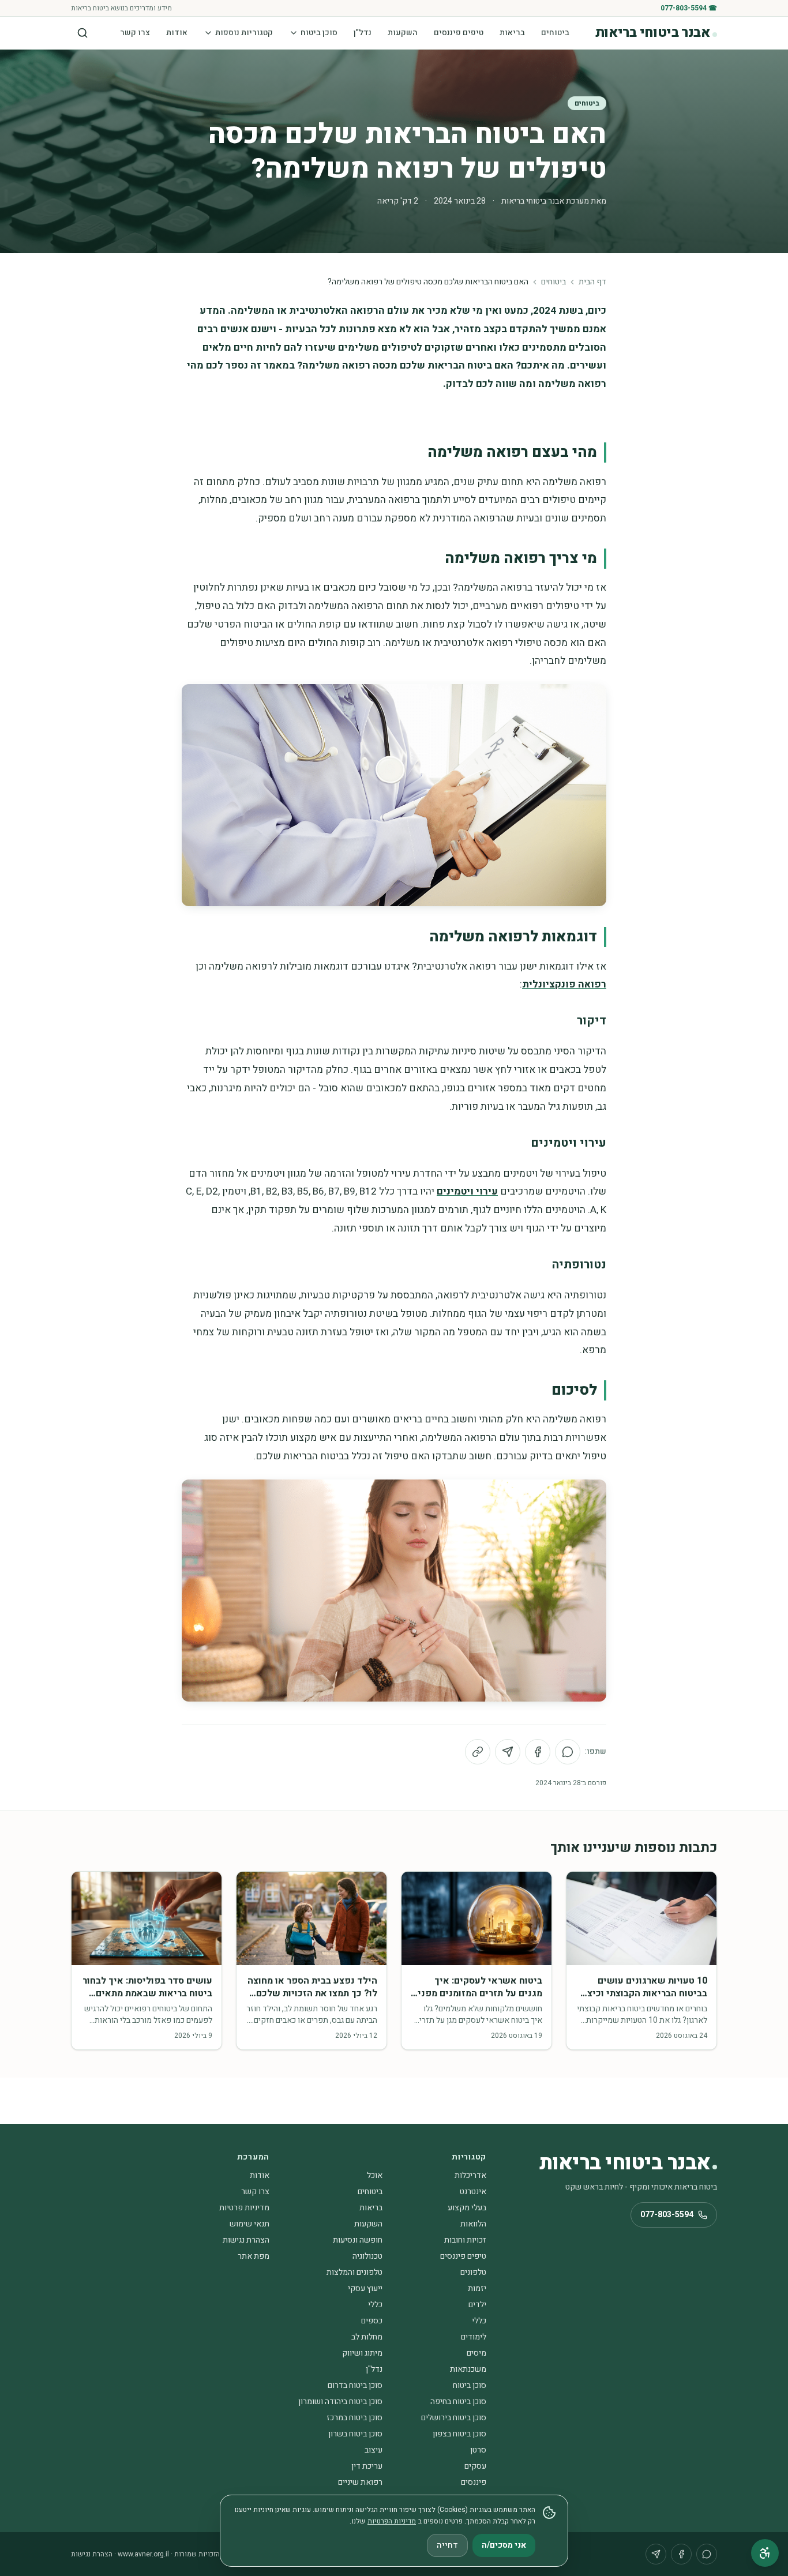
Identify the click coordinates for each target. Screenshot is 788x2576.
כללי (375, 2305)
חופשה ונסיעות (358, 2240)
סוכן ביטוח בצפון (459, 2434)
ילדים (477, 2305)
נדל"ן (363, 33)
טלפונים (473, 2272)
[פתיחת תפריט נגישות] (765, 2553)
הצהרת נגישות (246, 2240)
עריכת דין (367, 2466)
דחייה (447, 2545)
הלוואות (473, 2224)
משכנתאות (468, 2369)
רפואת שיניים (360, 2482)
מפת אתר (254, 2256)
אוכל (375, 2175)
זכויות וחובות (465, 2240)
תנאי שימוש (249, 2224)
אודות (177, 33)
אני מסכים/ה (504, 2545)
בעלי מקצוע (467, 2208)
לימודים (474, 2337)
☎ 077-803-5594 (689, 8)
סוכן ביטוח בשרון (355, 2434)
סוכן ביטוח (319, 33)
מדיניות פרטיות (244, 2208)
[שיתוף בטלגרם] (508, 1752)
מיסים (476, 2353)
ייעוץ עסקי (365, 2288)
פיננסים (474, 2482)
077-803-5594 (667, 2215)
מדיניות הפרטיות (392, 2521)
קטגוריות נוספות (244, 33)
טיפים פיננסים (459, 33)
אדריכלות (470, 2175)
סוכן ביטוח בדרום (355, 2385)
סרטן (478, 2450)
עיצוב (374, 2450)
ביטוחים (555, 33)
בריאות (512, 33)
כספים (372, 2321)
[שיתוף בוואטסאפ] (568, 1752)
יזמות (477, 2288)
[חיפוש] (82, 33)
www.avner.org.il (143, 2554)
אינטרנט (473, 2192)
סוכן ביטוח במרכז (354, 2418)
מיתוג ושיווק (362, 2353)
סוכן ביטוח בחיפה (458, 2402)
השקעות (403, 33)
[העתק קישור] (478, 1752)
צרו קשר (135, 33)
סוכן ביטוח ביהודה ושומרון (340, 2402)
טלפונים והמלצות (354, 2272)
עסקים (475, 2466)
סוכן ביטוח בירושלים (454, 2418)
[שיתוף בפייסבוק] (538, 1752)
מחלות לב (367, 2337)
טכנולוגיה (367, 2256)
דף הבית (592, 282)
